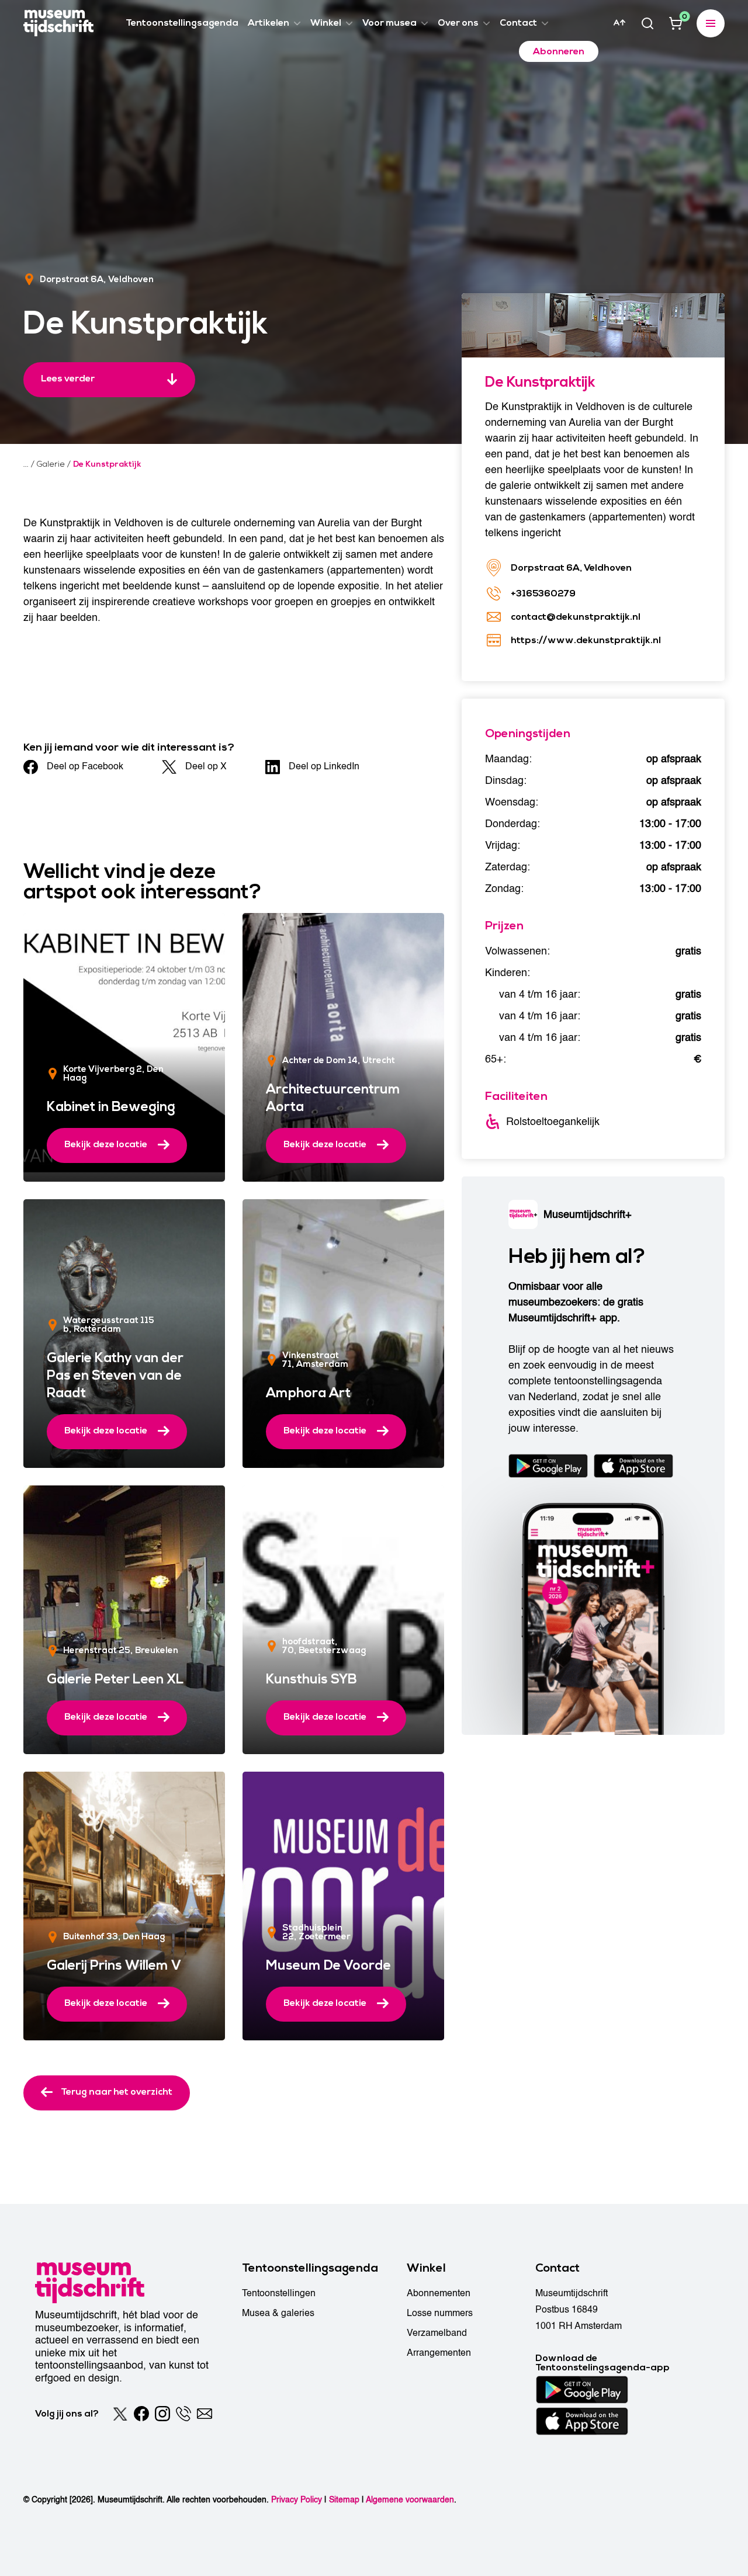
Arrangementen (439, 2353)
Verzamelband (437, 2333)
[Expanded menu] (711, 23)
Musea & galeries (278, 2313)
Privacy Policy (297, 2500)
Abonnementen (439, 2293)
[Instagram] (162, 2414)
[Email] (205, 2414)
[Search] (647, 23)
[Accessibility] (619, 23)
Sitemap (344, 2500)
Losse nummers (440, 2313)
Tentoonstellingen (279, 2293)
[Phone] (183, 2414)
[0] (676, 23)
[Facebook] (141, 2414)
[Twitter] (120, 2414)
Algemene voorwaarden (410, 2500)
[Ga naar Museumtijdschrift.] (26, 464)
